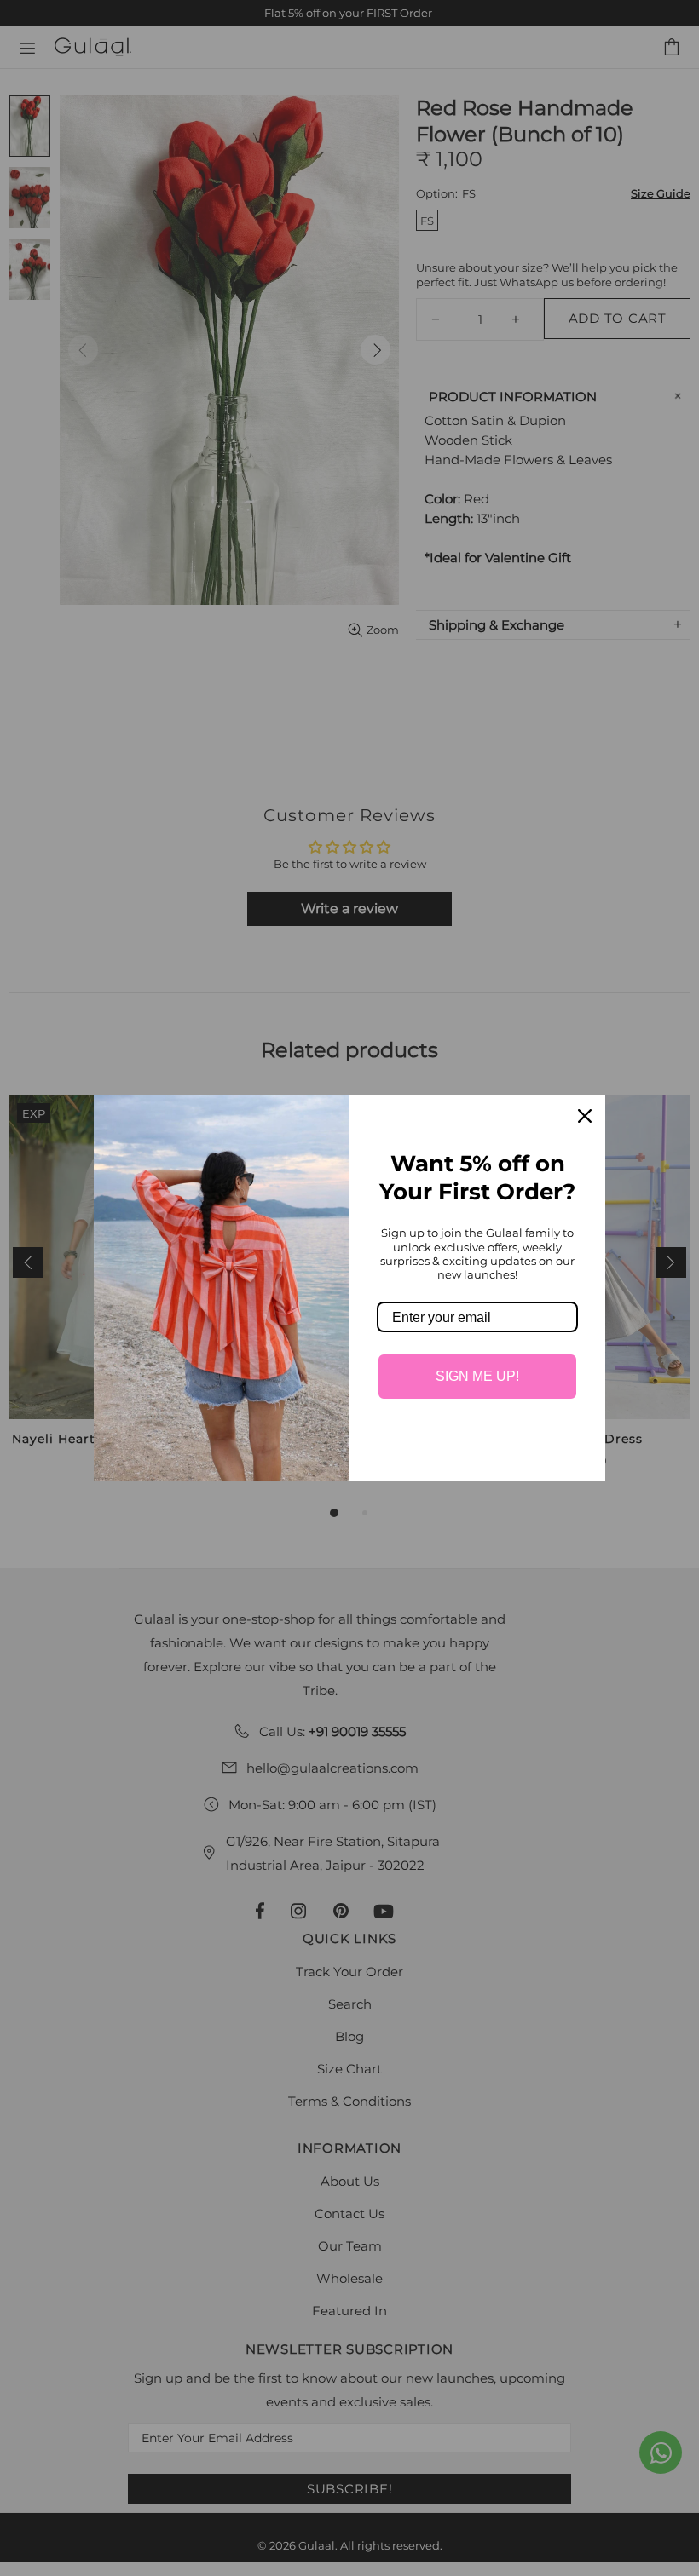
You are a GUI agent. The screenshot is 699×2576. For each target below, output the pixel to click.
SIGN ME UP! (477, 1376)
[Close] (585, 1116)
